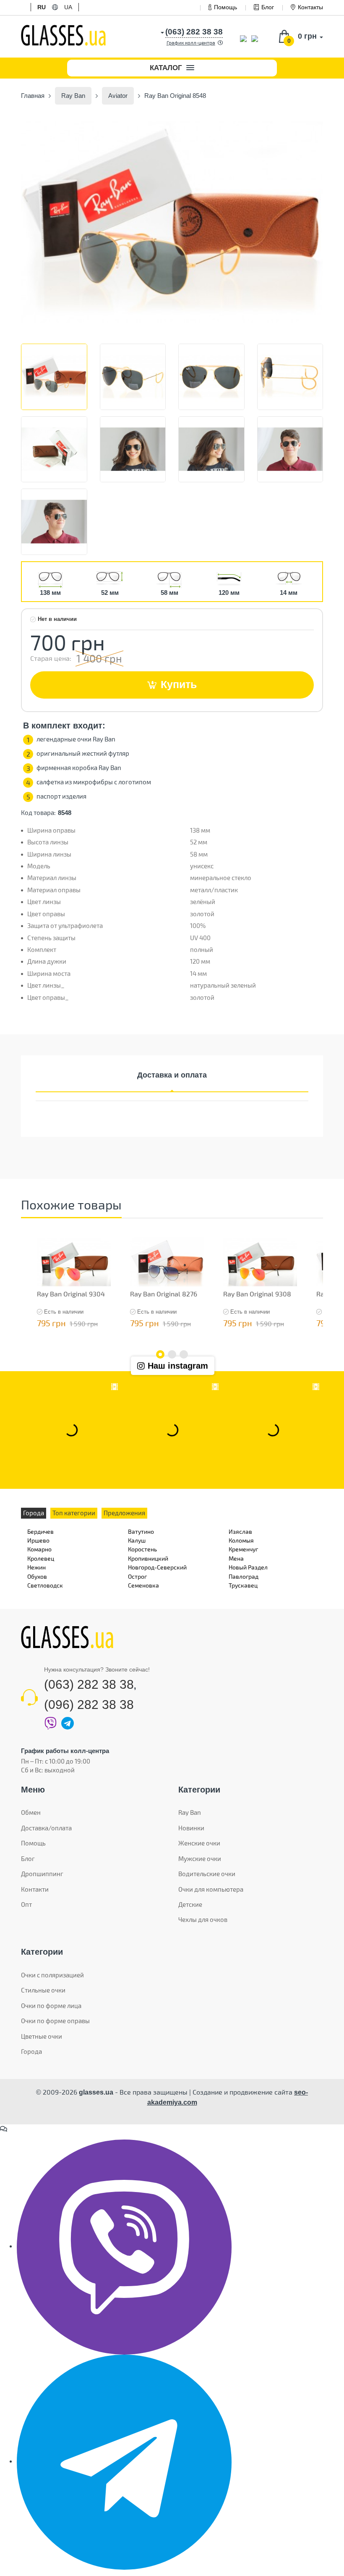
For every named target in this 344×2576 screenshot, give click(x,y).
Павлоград (244, 1576)
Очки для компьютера (211, 1889)
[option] (172, 222)
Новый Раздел (248, 1567)
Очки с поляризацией (52, 1975)
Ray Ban (190, 1812)
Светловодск (45, 1585)
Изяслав (240, 1531)
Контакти (35, 1889)
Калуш (137, 1540)
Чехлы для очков (203, 1919)
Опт (26, 1904)
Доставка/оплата (46, 1828)
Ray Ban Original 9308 (257, 1294)
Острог (137, 1576)
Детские (190, 1904)
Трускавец (243, 1585)
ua (68, 7)
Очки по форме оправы (55, 2021)
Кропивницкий (148, 1558)
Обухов (37, 1576)
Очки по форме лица (51, 2006)
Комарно (39, 1549)
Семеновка (143, 1585)
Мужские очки (200, 1858)
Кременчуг (243, 1549)
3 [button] (184, 1354)
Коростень (142, 1549)
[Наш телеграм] (124, 2461)
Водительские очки (207, 1874)
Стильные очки (43, 1990)
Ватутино (141, 1531)
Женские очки (199, 1843)
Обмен (31, 1812)
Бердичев (40, 1531)
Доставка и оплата (172, 1075)
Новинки (191, 1828)
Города (31, 2051)
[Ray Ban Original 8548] (172, 222)
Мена (236, 1558)
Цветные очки (42, 2036)
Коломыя (241, 1540)
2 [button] (172, 1354)
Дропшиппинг (42, 1874)
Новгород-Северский (157, 1567)
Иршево (38, 1540)
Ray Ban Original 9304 (71, 1294)
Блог (268, 7)
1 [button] (160, 1354)
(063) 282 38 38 (89, 1684)
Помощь (225, 7)
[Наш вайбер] (124, 2246)
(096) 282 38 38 (89, 1705)
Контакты (310, 7)
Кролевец (41, 1558)
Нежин (36, 1567)
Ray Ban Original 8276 (164, 1294)
